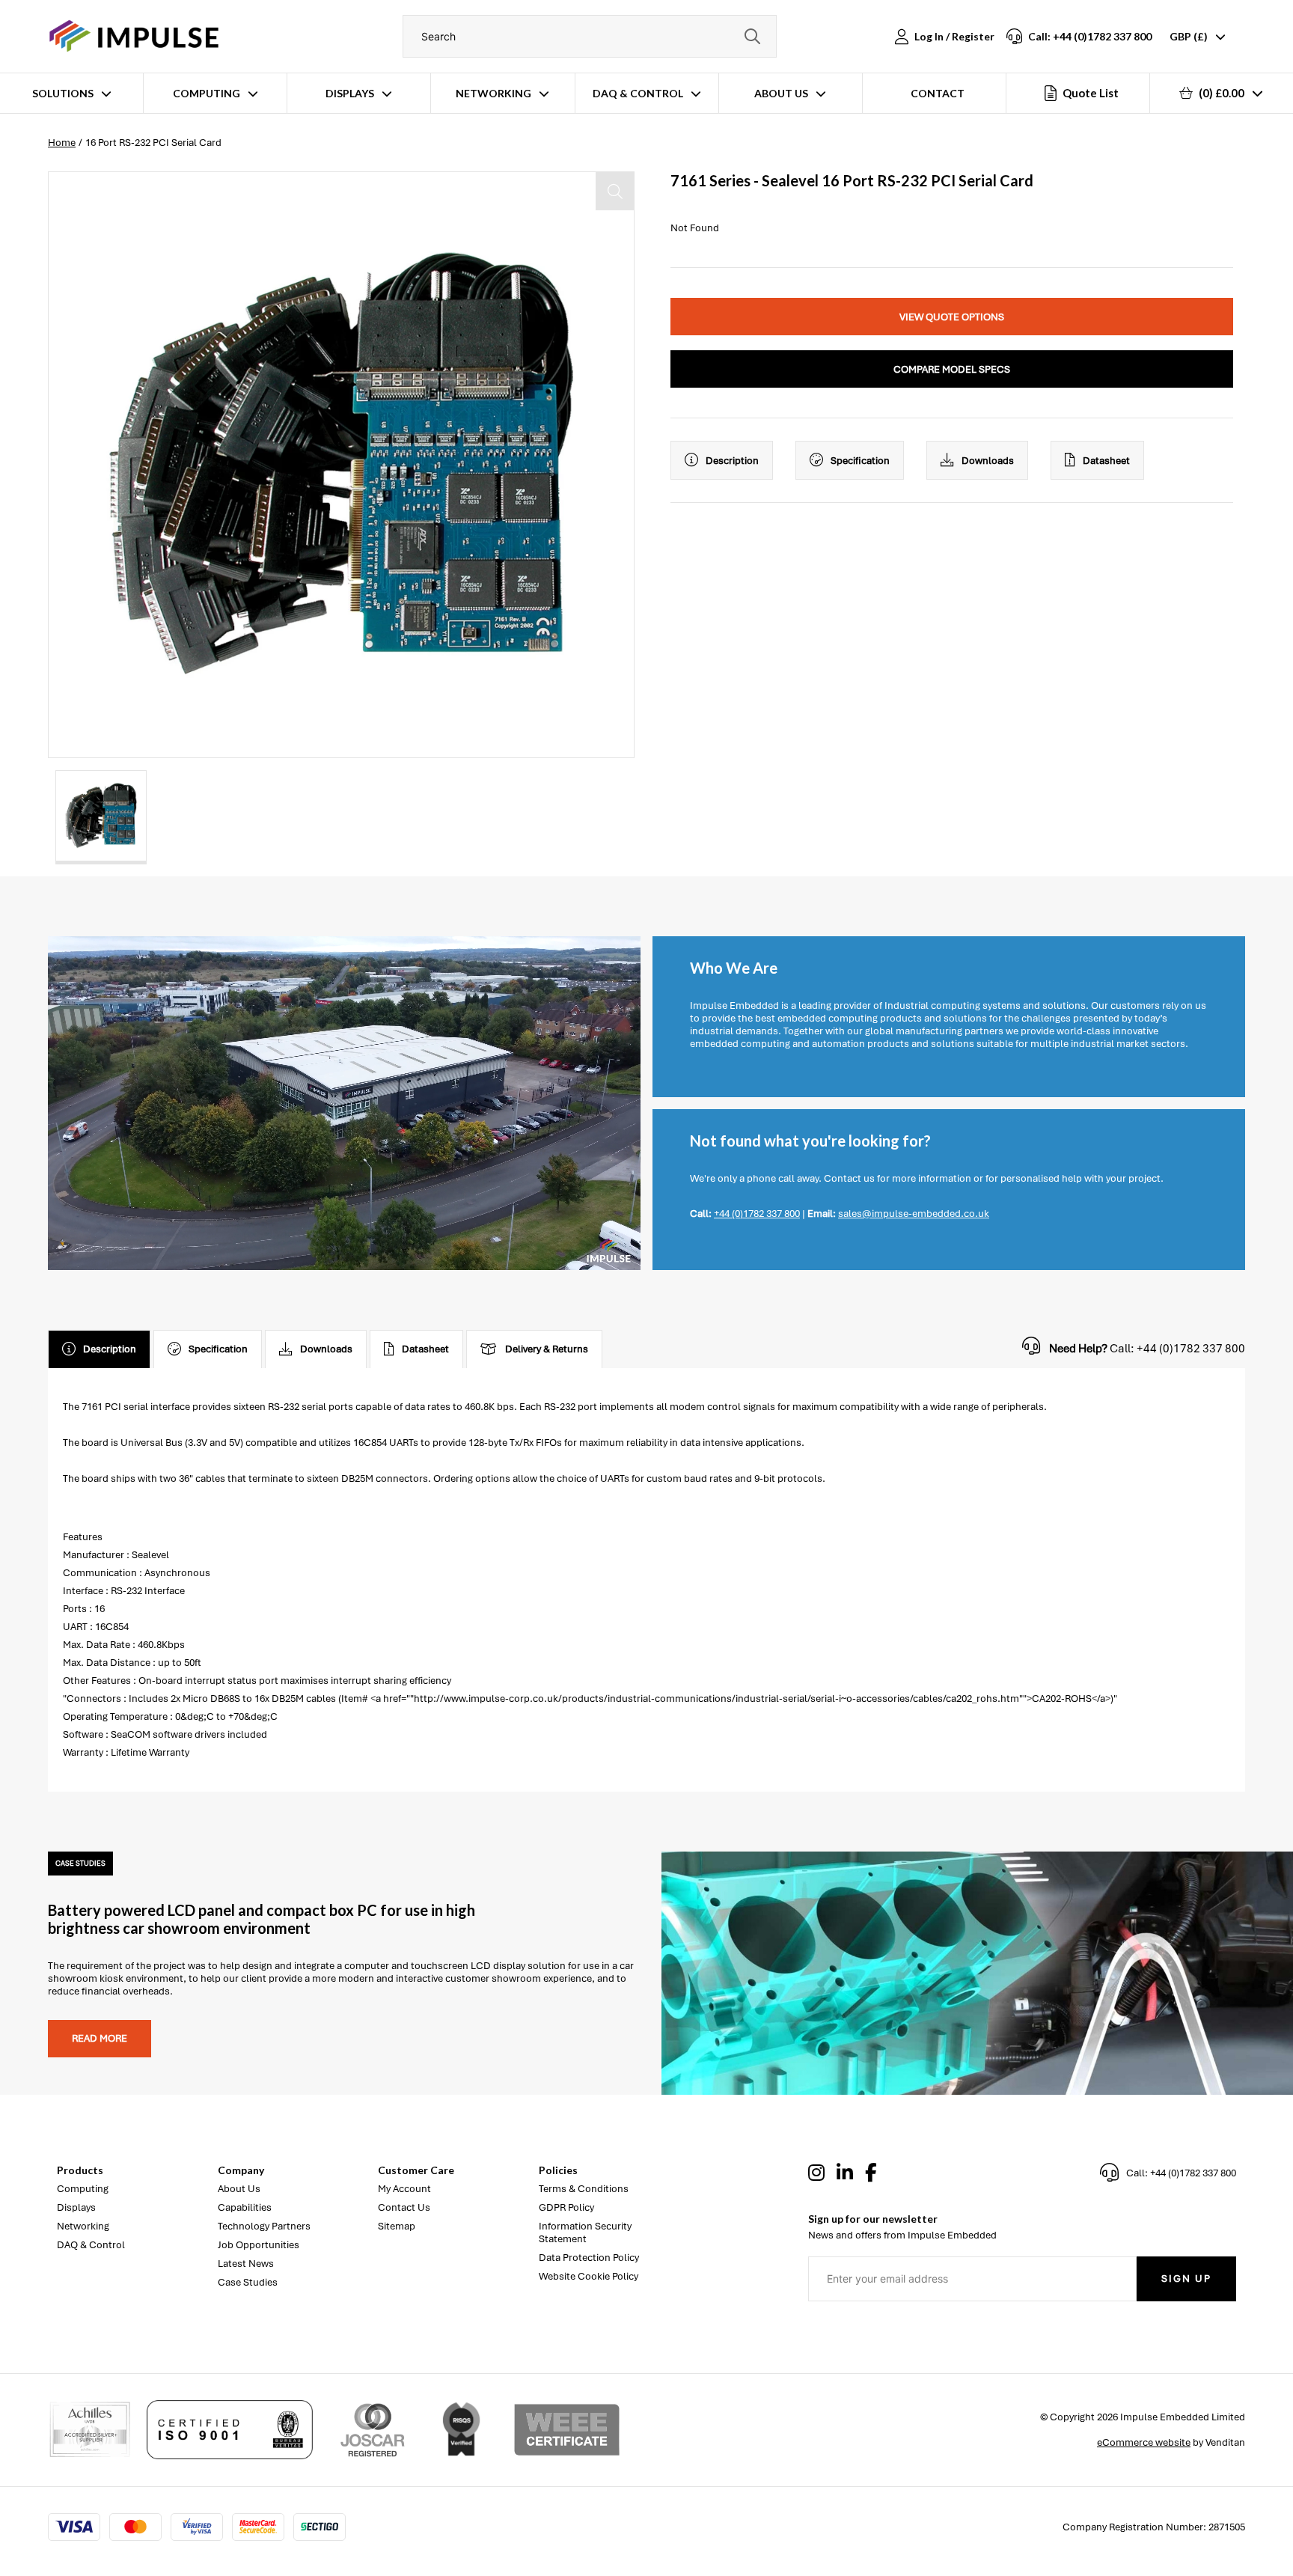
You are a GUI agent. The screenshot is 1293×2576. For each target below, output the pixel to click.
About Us (781, 93)
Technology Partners (264, 2226)
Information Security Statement (585, 2232)
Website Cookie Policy (589, 2276)
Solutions (63, 93)
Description (732, 461)
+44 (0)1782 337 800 (757, 1214)
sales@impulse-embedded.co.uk (914, 1214)
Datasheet (1106, 461)
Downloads (988, 461)
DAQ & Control (638, 93)
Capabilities (245, 2207)
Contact (938, 93)
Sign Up (1186, 2279)
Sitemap (397, 2226)
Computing (207, 93)
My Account (404, 2189)
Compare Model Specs (952, 369)
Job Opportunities (259, 2245)
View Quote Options (952, 317)
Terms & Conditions (584, 2189)
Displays (350, 93)
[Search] (752, 36)
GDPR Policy (566, 2207)
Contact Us (404, 2207)
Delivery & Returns (547, 1349)
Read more (100, 2038)
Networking (493, 93)
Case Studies (248, 2282)
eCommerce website (1144, 2442)
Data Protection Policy (589, 2258)
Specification (860, 461)
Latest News (246, 2264)
